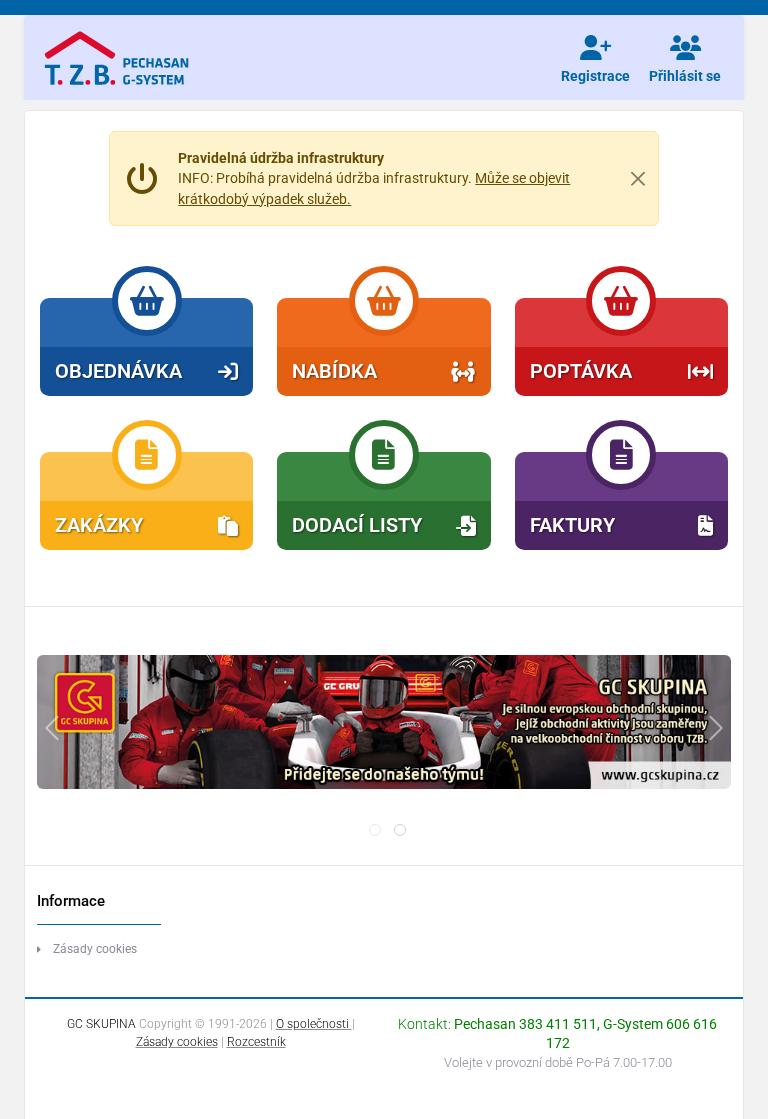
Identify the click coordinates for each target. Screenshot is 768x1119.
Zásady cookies (95, 949)
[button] (146, 347)
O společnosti (312, 1024)
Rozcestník (256, 1042)
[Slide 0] (375, 830)
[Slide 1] (400, 830)
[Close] (637, 178)
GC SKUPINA (101, 1024)
